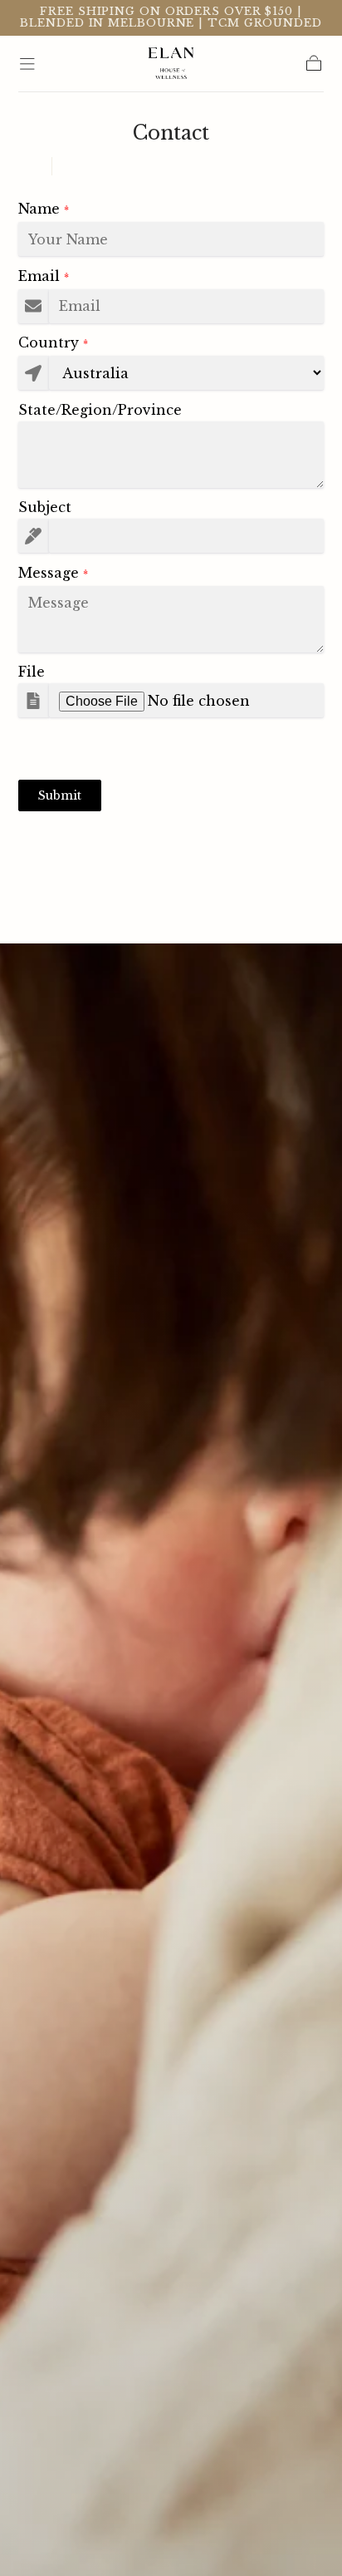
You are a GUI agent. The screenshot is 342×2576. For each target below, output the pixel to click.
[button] (27, 64)
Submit (60, 795)
